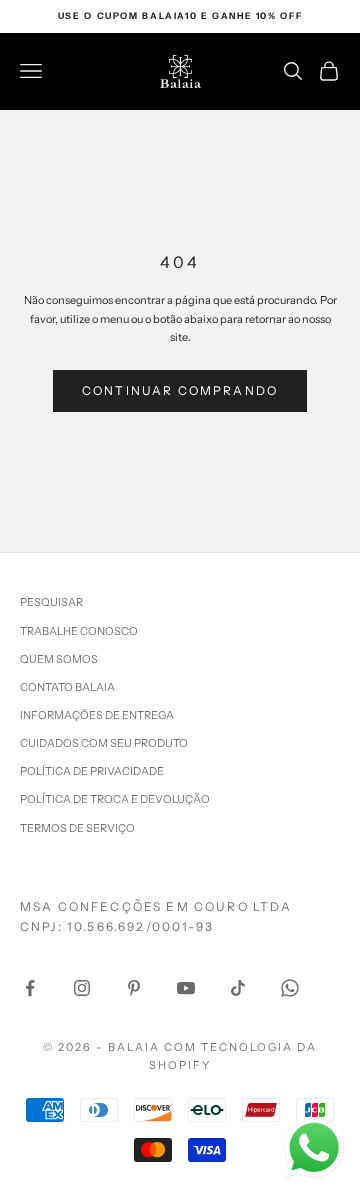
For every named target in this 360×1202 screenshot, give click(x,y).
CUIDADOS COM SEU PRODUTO (104, 743)
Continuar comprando (180, 390)
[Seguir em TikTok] (238, 988)
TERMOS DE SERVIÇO (77, 828)
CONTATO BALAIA (67, 687)
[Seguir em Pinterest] (134, 988)
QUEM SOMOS (59, 659)
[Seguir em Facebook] (30, 988)
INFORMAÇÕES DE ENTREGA (97, 715)
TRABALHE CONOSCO (79, 631)
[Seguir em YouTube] (186, 988)
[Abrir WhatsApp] (314, 1148)
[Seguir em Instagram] (82, 988)
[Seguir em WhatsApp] (290, 988)
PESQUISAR (51, 602)
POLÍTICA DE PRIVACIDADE (92, 771)
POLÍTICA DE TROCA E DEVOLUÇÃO (115, 799)
